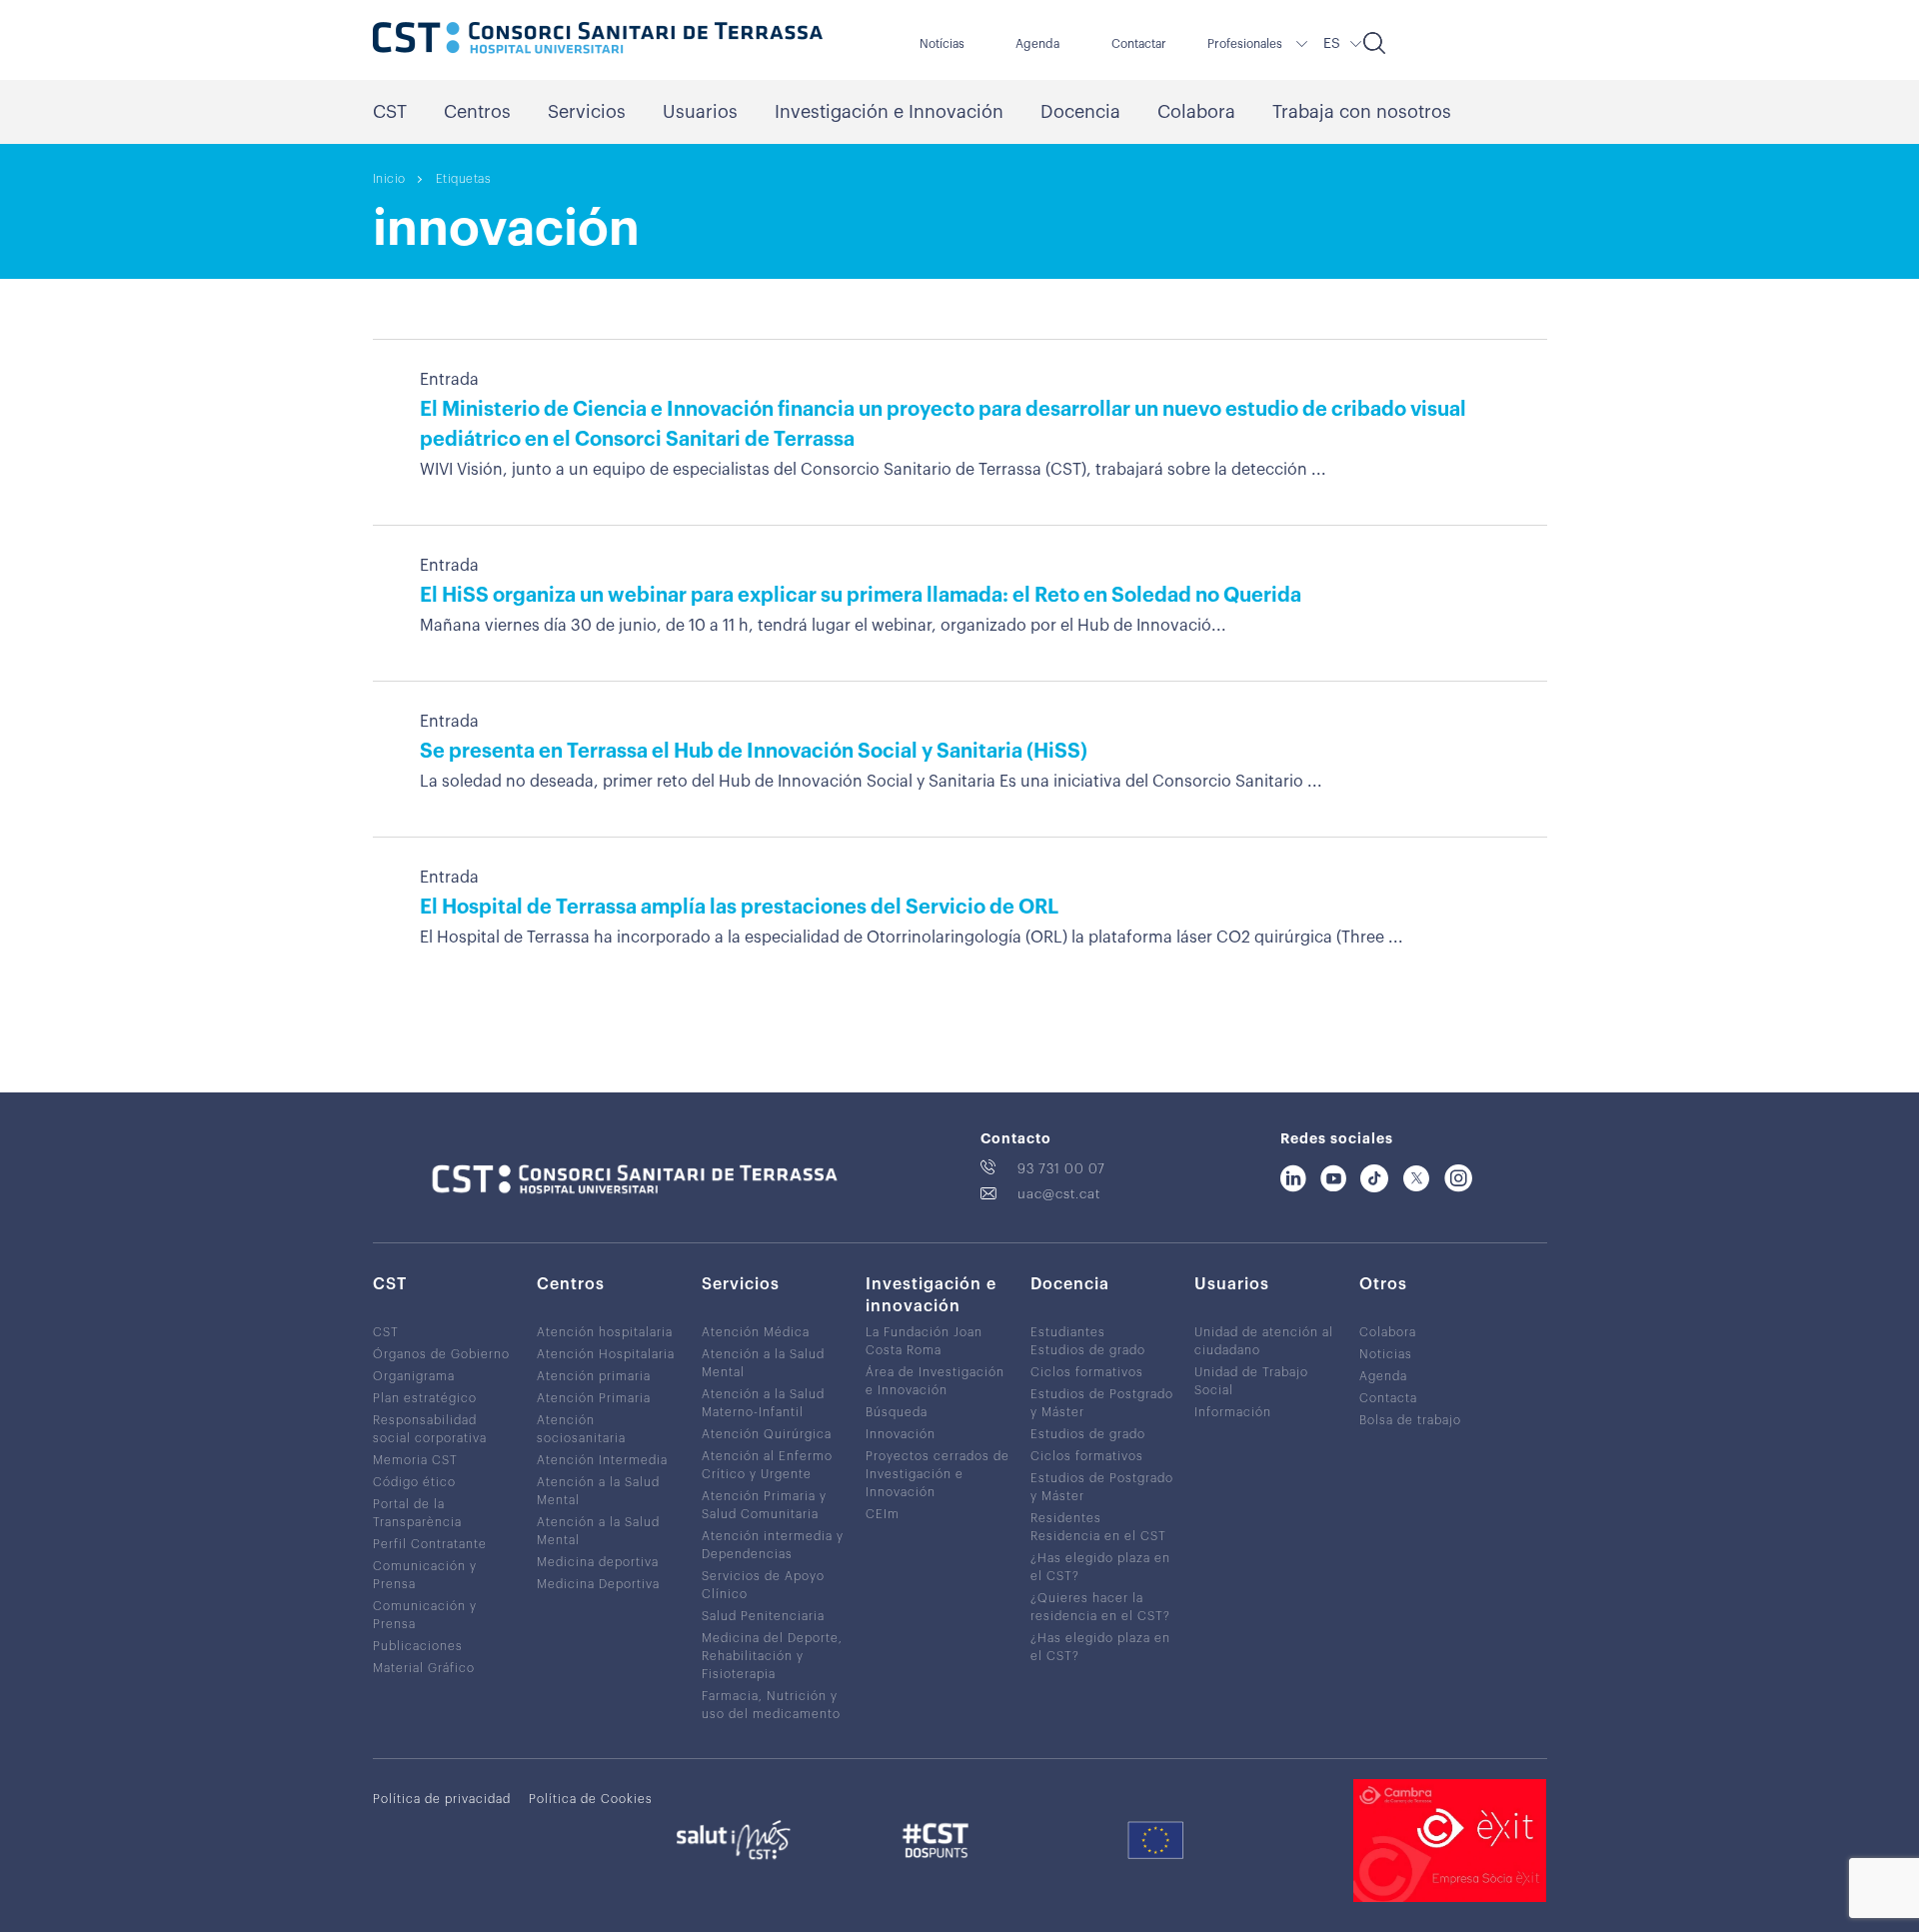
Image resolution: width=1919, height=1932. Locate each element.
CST (390, 112)
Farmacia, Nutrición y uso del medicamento (771, 1705)
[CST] (598, 40)
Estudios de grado (1088, 1350)
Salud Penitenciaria (763, 1616)
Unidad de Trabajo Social (1251, 1381)
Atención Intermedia (602, 1460)
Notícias (942, 44)
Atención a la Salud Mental (598, 1491)
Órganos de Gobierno (441, 1354)
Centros (477, 112)
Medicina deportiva (598, 1562)
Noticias (1386, 1354)
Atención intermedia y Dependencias (773, 1545)
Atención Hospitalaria (606, 1354)
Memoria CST (415, 1460)
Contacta (1388, 1398)
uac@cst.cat (1059, 1194)
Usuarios (700, 112)
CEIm (883, 1514)
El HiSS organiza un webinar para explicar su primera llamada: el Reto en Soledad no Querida (861, 596)
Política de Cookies (591, 1799)
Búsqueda (897, 1412)
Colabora (1196, 112)
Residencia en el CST (1098, 1536)
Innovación (901, 1434)
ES (1332, 44)
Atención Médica (756, 1332)
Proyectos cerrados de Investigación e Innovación (938, 1474)
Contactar (1139, 44)
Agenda (1037, 44)
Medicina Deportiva (598, 1584)
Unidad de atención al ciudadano (1264, 1341)
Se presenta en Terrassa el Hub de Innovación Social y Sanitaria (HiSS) (754, 752)
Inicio (389, 179)
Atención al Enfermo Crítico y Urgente (767, 1465)
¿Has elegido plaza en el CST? (1100, 1567)
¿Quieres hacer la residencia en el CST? (1100, 1607)
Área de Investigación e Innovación (935, 1381)
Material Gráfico (424, 1668)
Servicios (587, 112)
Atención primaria (594, 1376)
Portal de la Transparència (417, 1513)
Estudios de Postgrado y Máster (1102, 1403)
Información (1233, 1412)
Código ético (414, 1482)
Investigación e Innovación (889, 112)
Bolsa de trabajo (1410, 1420)
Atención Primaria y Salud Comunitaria (764, 1505)
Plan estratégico (425, 1398)
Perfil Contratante (430, 1544)
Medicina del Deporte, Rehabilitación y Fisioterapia (772, 1656)
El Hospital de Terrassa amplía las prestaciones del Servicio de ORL (739, 908)
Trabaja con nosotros (1362, 112)
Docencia (1080, 112)
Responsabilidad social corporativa (430, 1429)
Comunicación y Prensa (425, 1575)
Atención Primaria (594, 1398)
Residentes (1066, 1518)
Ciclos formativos (1087, 1372)
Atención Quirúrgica (767, 1434)
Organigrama (414, 1376)
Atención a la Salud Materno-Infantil (763, 1403)
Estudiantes (1068, 1332)
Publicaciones (418, 1646)
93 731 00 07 (1061, 1169)
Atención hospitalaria (605, 1332)
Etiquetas (464, 179)
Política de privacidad (442, 1799)
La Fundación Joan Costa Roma (924, 1341)
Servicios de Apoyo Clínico (763, 1585)
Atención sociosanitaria (581, 1429)
